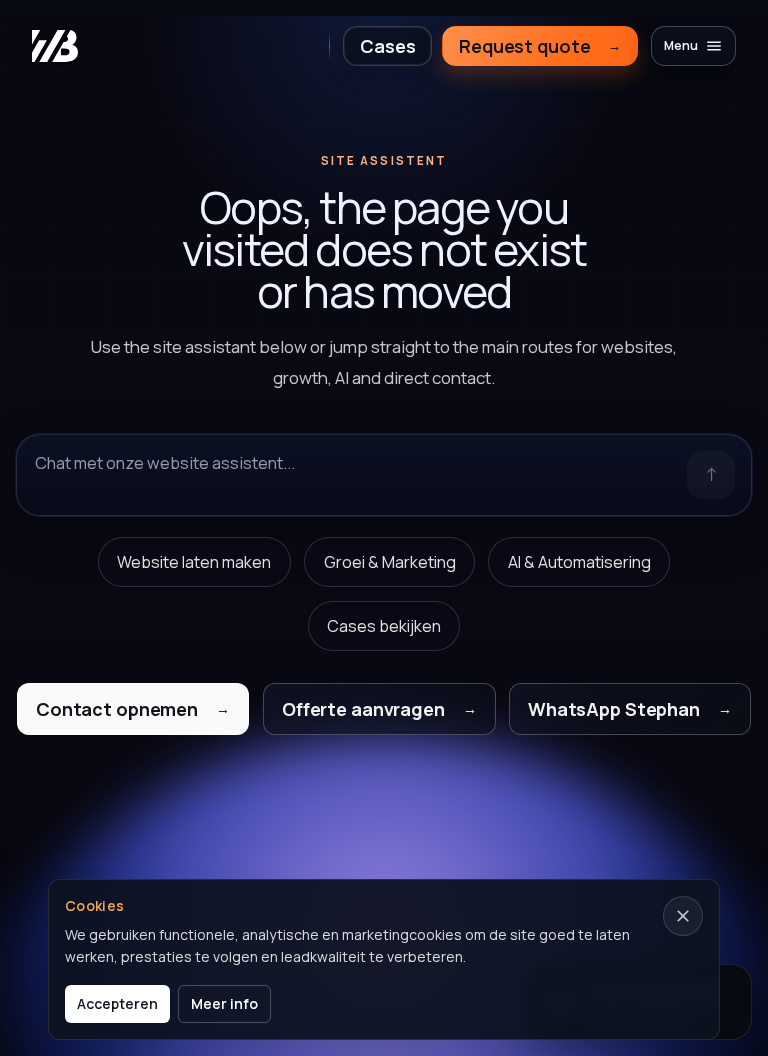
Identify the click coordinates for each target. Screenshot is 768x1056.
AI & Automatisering (579, 562)
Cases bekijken (384, 626)
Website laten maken (194, 562)
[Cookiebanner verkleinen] (683, 916)
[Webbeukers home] (55, 46)
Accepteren (117, 1003)
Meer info (224, 1003)
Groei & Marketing (390, 562)
